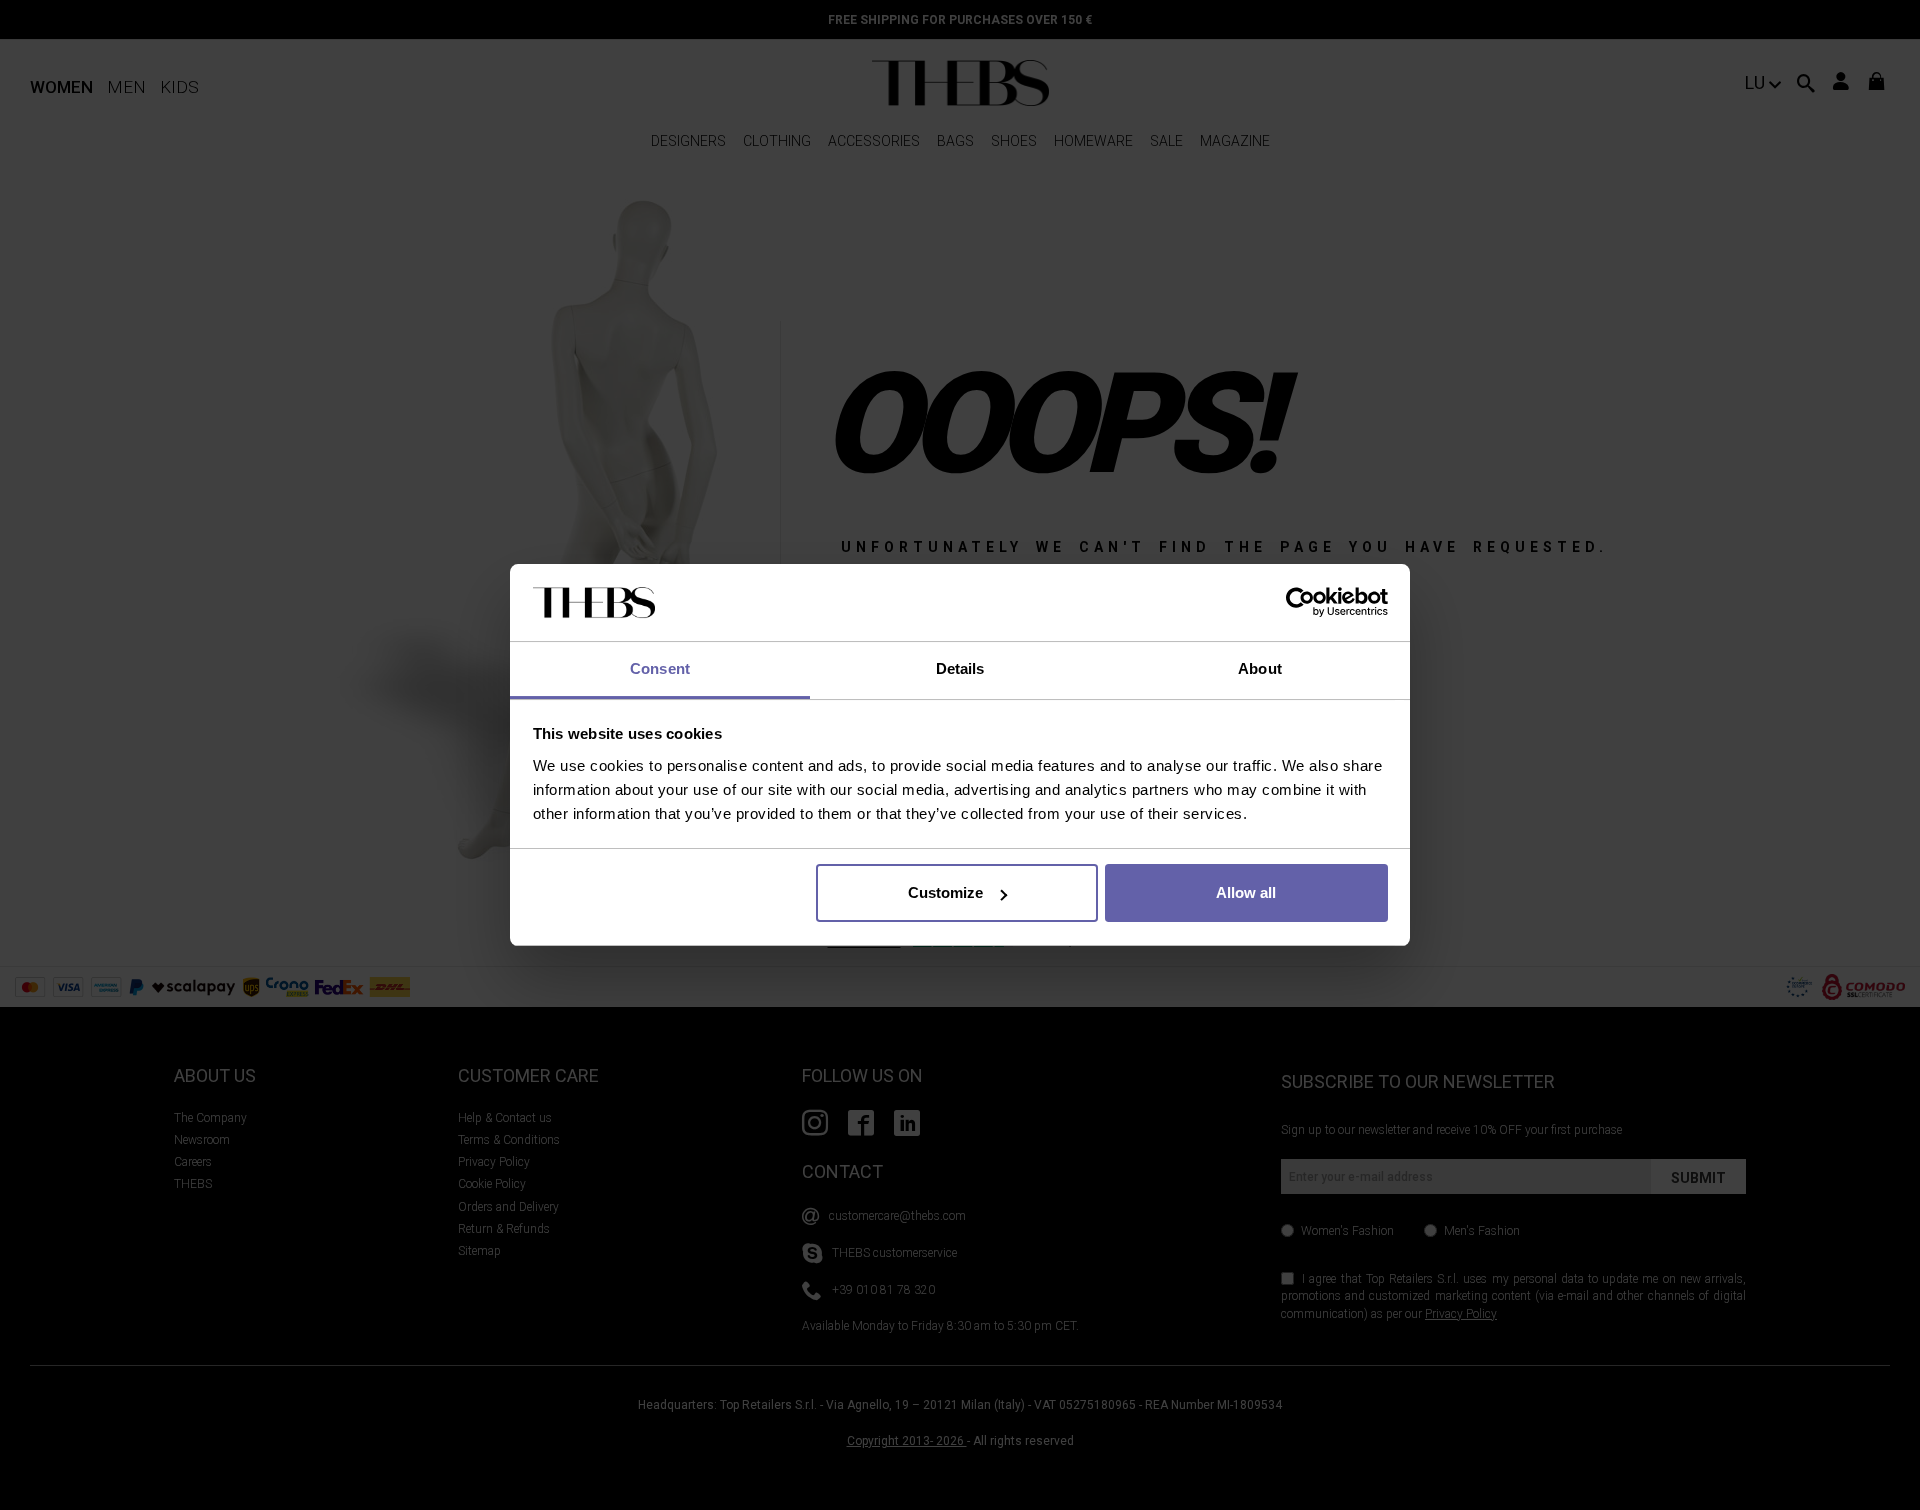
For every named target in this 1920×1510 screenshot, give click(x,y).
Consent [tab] (660, 668)
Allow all (1246, 892)
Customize (945, 892)
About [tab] (1260, 668)
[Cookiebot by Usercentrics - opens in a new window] (1300, 603)
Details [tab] (960, 668)
